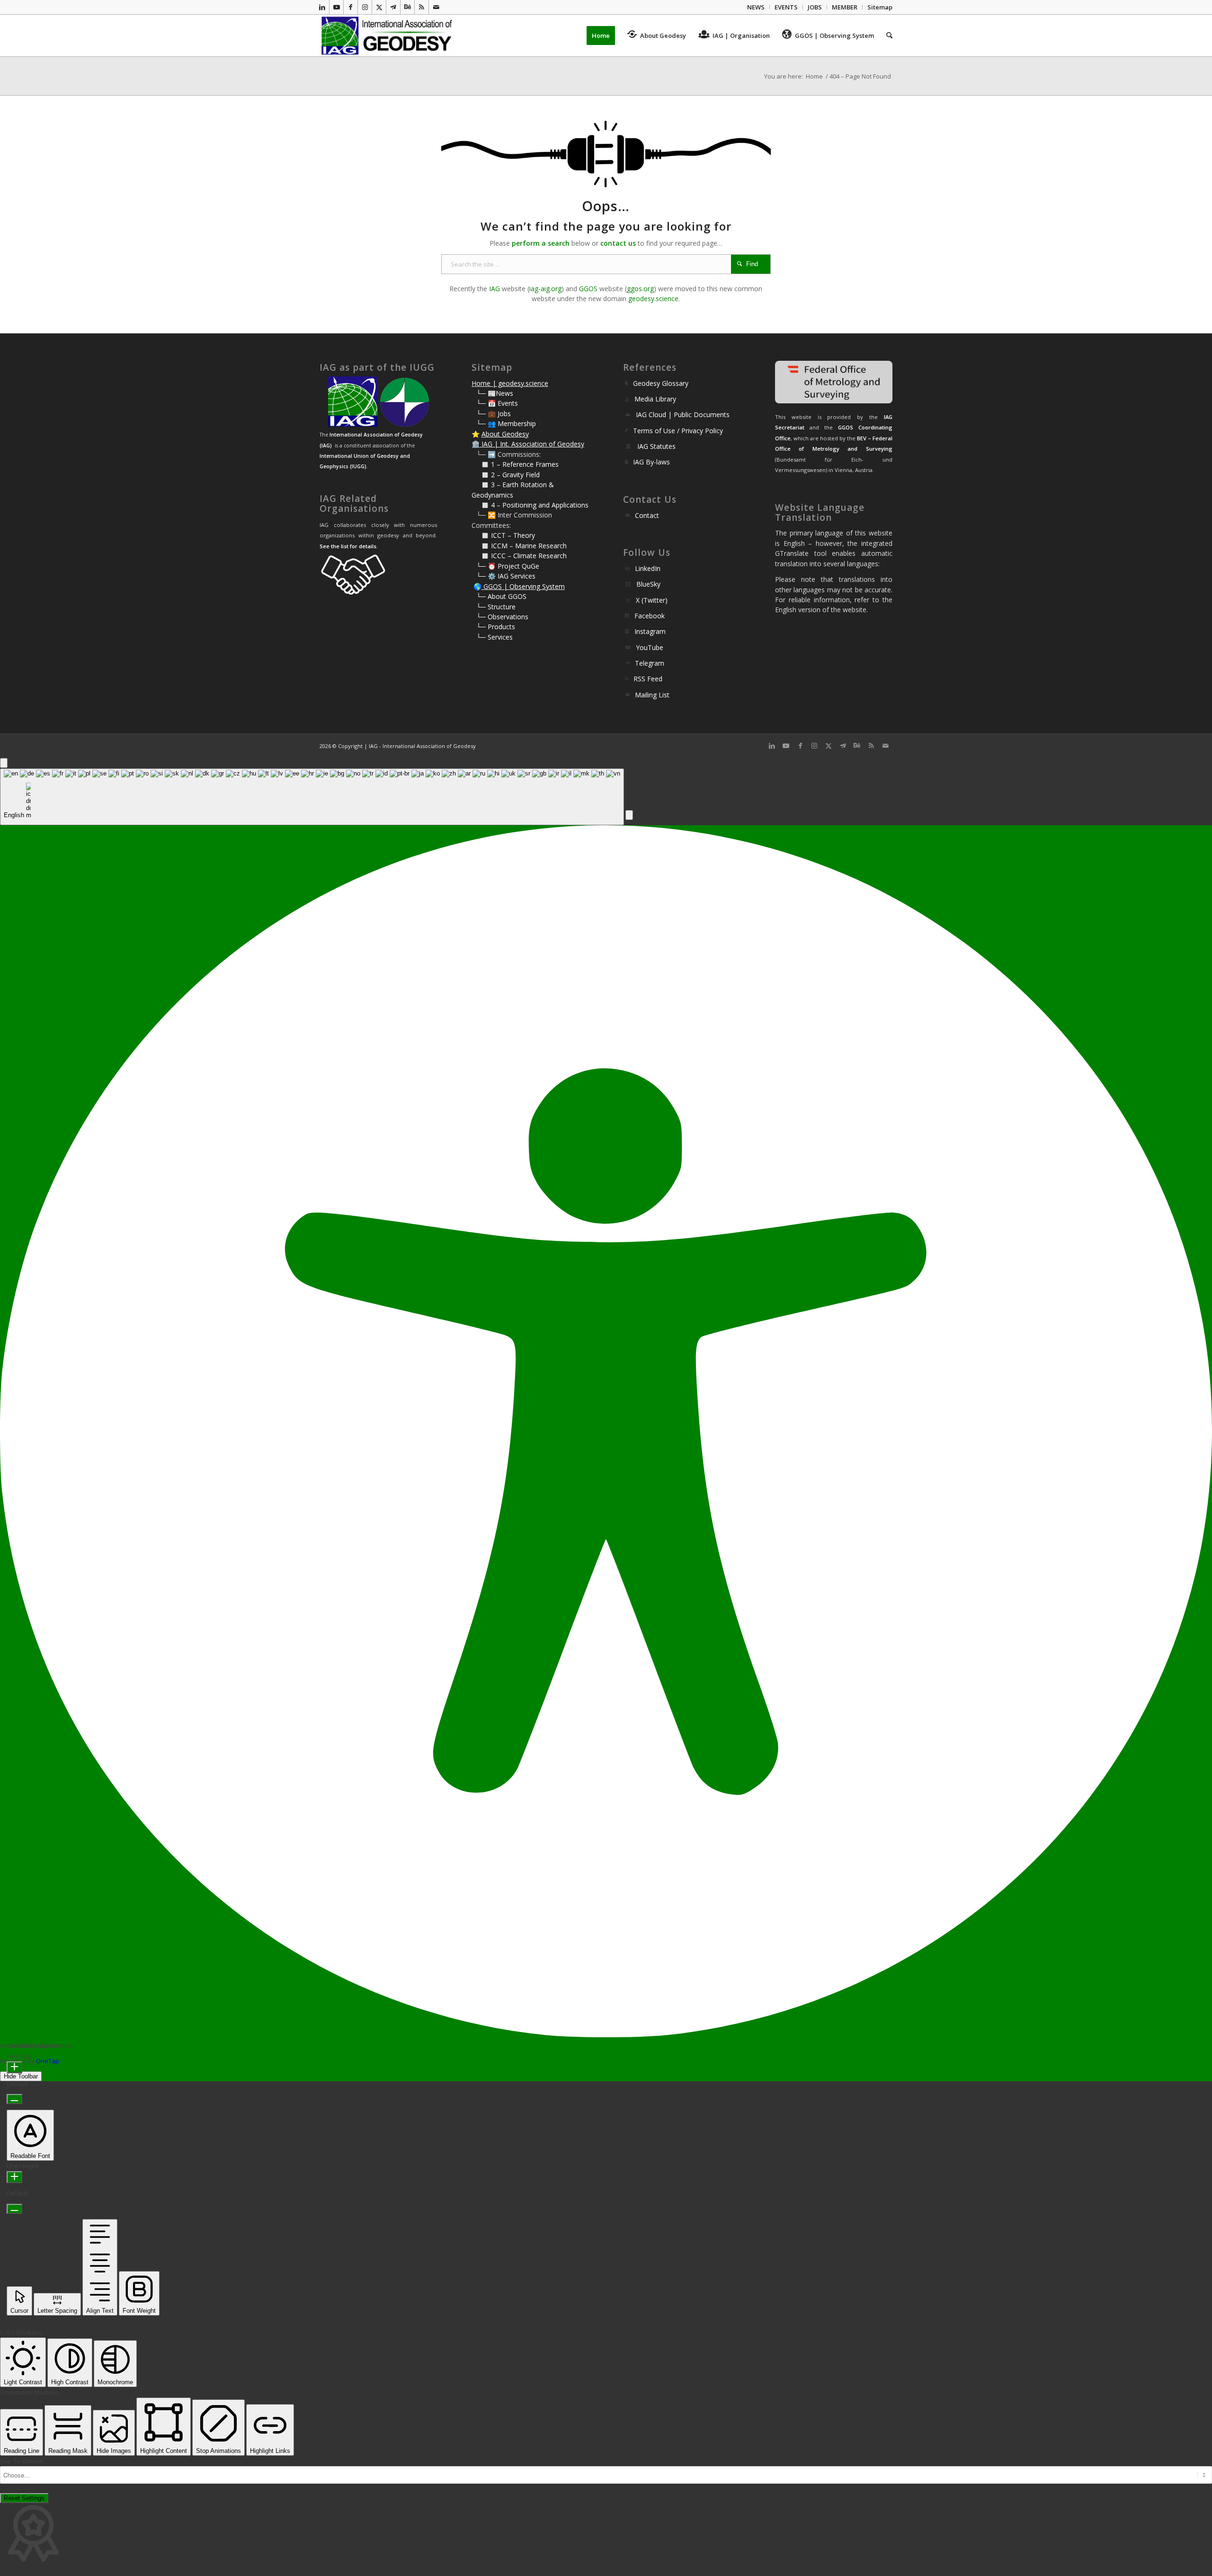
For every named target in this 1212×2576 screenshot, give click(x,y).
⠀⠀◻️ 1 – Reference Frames (515, 464)
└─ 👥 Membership (506, 423)
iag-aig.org (545, 289)
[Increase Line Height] (14, 2177)
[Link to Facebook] (351, 7)
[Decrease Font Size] (14, 2099)
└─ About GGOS (501, 596)
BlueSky (648, 584)
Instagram (650, 631)
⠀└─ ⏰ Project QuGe (505, 566)
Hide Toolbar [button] (21, 2076)
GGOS (588, 289)
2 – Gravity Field (515, 475)
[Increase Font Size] (14, 2067)
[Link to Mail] (436, 7)
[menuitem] (756, 7)
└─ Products (496, 627)
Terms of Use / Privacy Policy (678, 431)
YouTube (650, 647)
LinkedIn (648, 568)
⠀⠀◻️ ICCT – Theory (503, 535)
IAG (495, 289)
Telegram (650, 663)
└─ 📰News (495, 393)
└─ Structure (496, 607)
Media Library (655, 399)
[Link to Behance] (407, 7)
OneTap (48, 2061)
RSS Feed (648, 679)
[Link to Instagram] (365, 7)
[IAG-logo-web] (388, 36)
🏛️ (476, 444)
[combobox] (312, 797)
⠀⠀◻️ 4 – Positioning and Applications (530, 505)
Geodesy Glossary (661, 383)
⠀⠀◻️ (481, 475)
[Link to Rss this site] (422, 7)
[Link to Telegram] (393, 7)
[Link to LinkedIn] (322, 7)
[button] (629, 815)
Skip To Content (22, 2461)
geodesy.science (653, 299)
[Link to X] (379, 7)
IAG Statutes (656, 446)
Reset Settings (24, 2498)
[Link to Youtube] (336, 7)
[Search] (886, 36)
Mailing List (652, 695)
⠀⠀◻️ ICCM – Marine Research (519, 546)
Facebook (650, 616)
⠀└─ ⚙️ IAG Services (504, 576)
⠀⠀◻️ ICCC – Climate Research (519, 556)
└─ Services (495, 637)
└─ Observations (502, 617)
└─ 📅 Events (497, 403)
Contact (647, 515)
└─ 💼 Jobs (494, 414)
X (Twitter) (652, 600)
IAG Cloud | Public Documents (683, 414)
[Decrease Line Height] (14, 2209)
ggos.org (640, 289)
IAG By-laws (651, 462)
